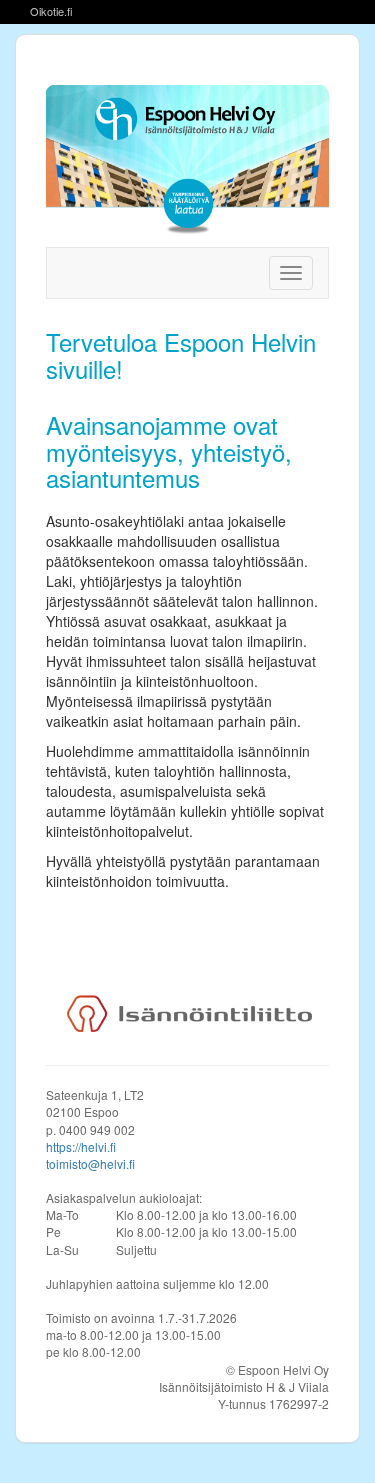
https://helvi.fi (81, 1146)
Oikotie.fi (51, 11)
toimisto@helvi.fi (90, 1163)
